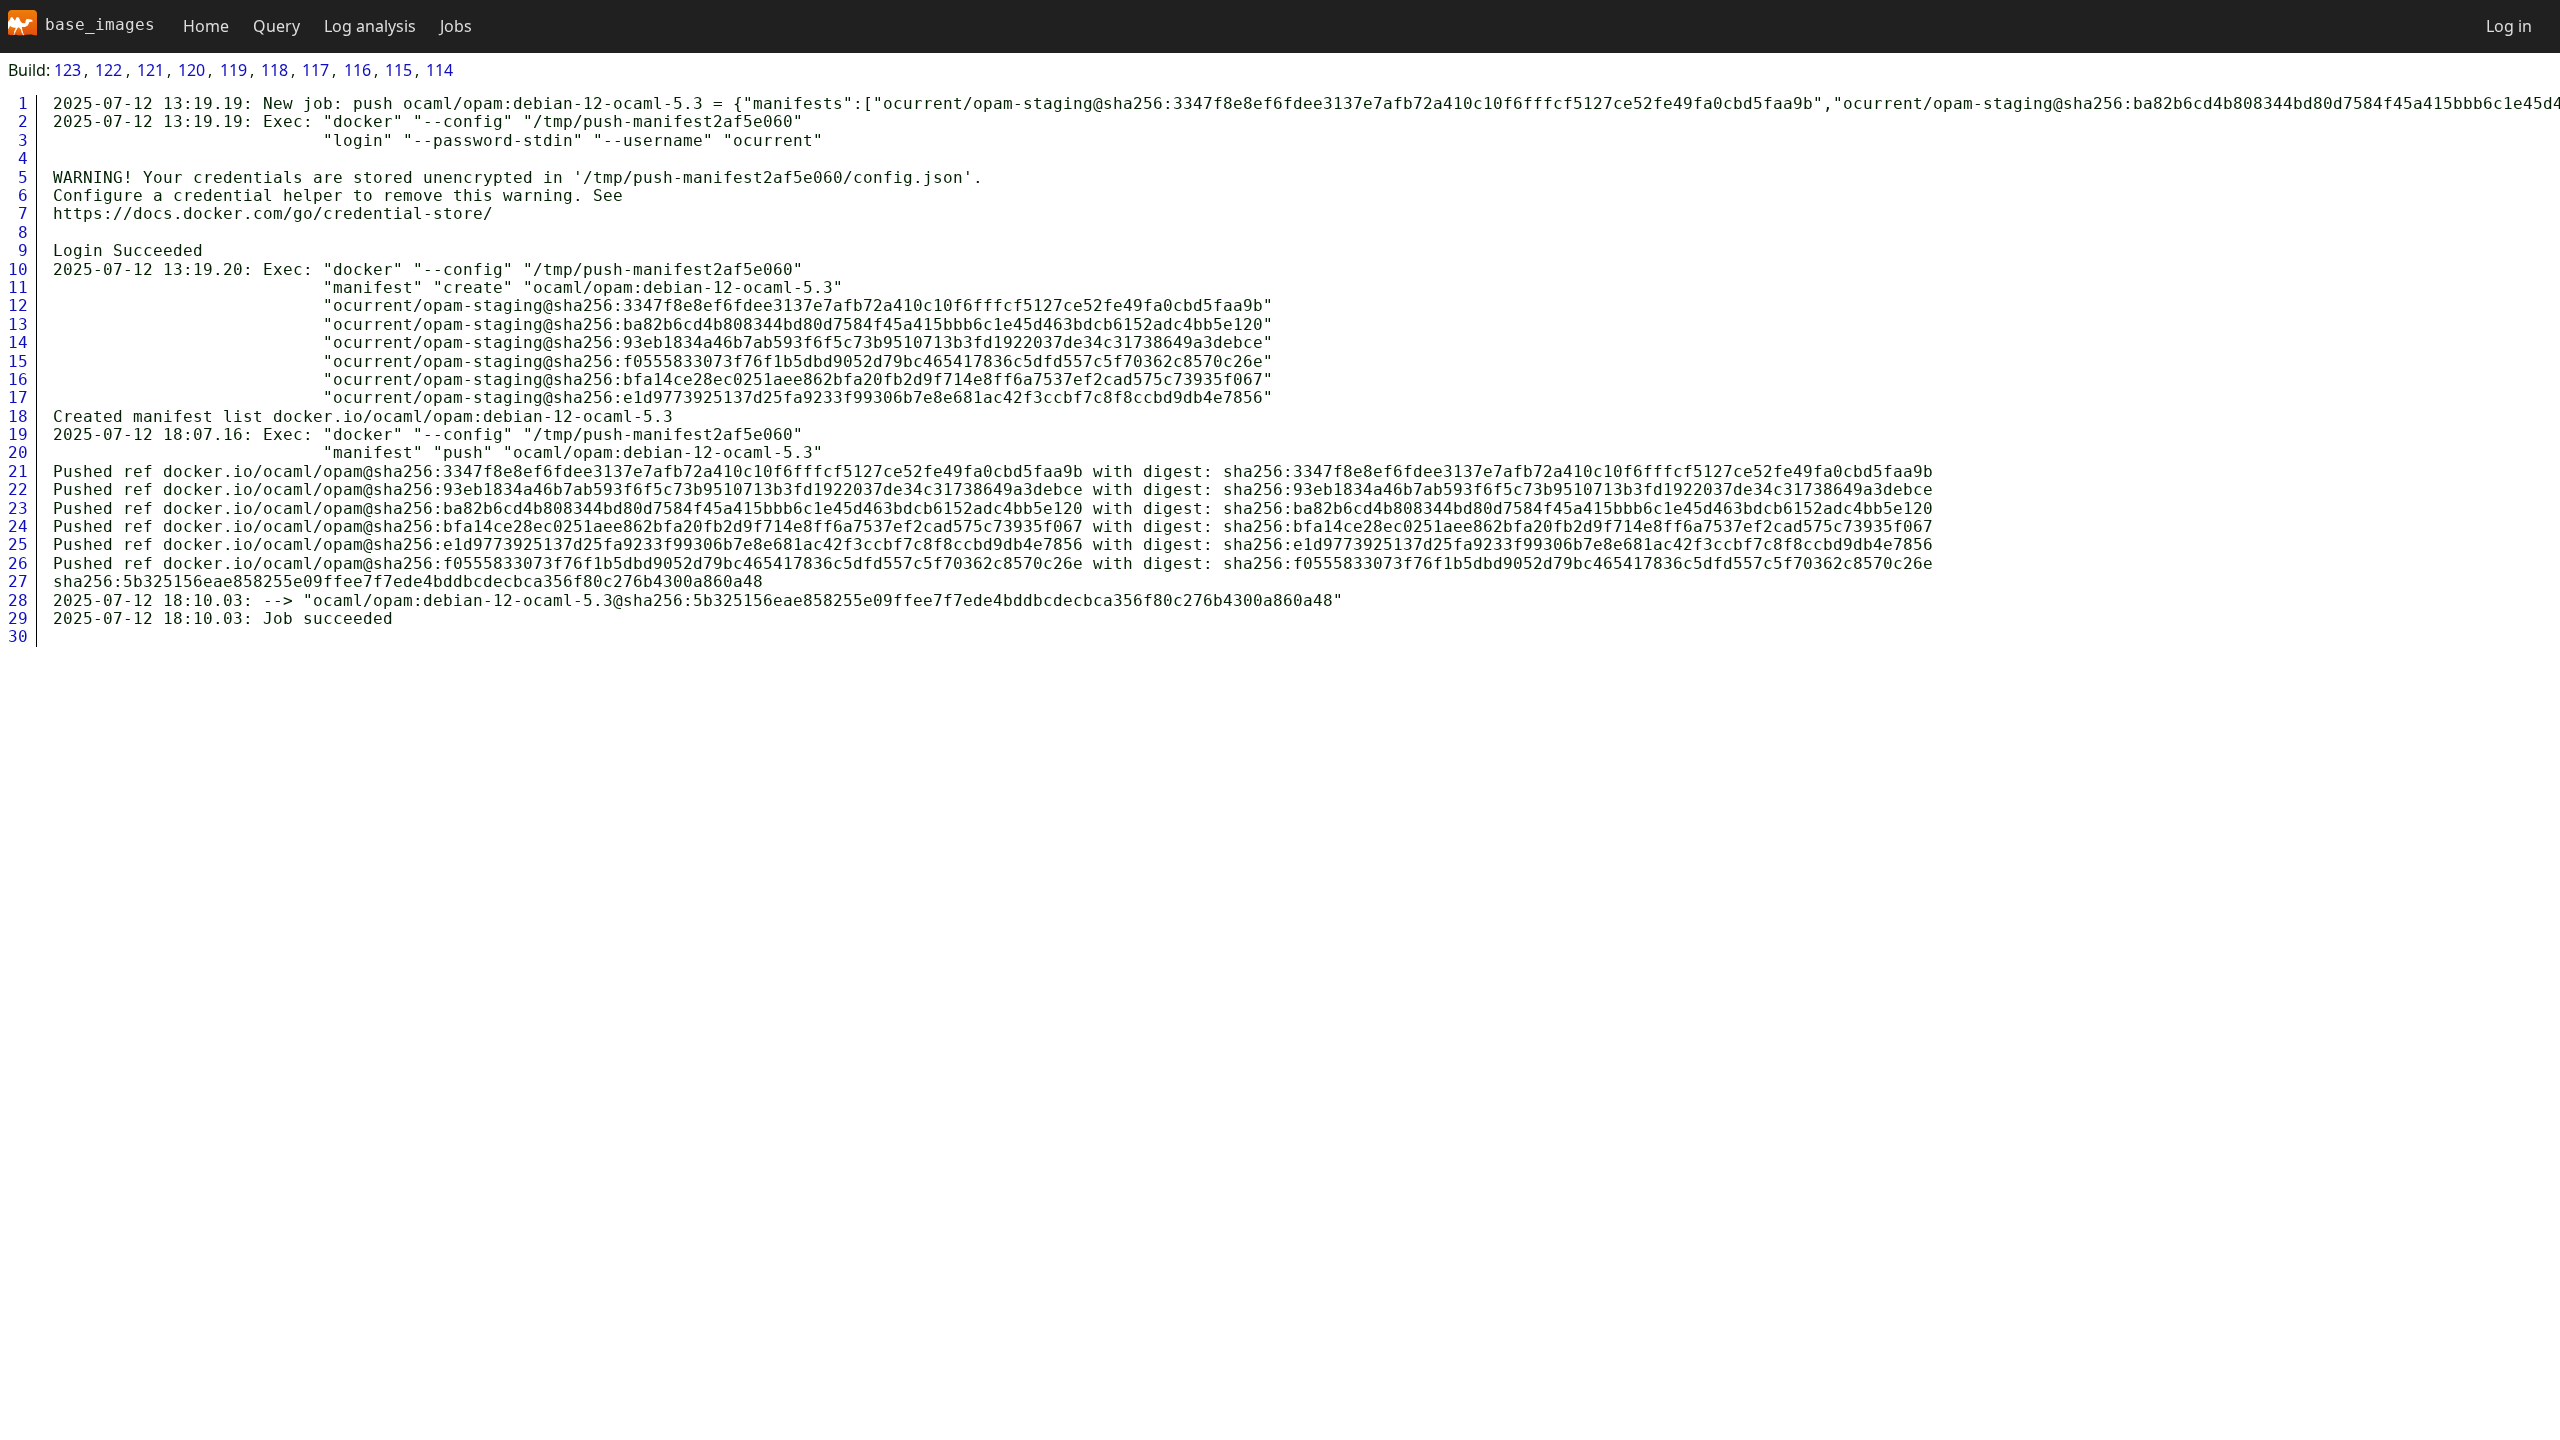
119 (233, 70)
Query (276, 26)
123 (67, 70)
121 (150, 70)
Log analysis (370, 26)
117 (315, 70)
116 (357, 70)
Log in (2509, 26)
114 (439, 70)
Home (206, 26)
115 (398, 70)
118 (274, 70)
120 (191, 70)
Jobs (456, 26)
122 (108, 70)
